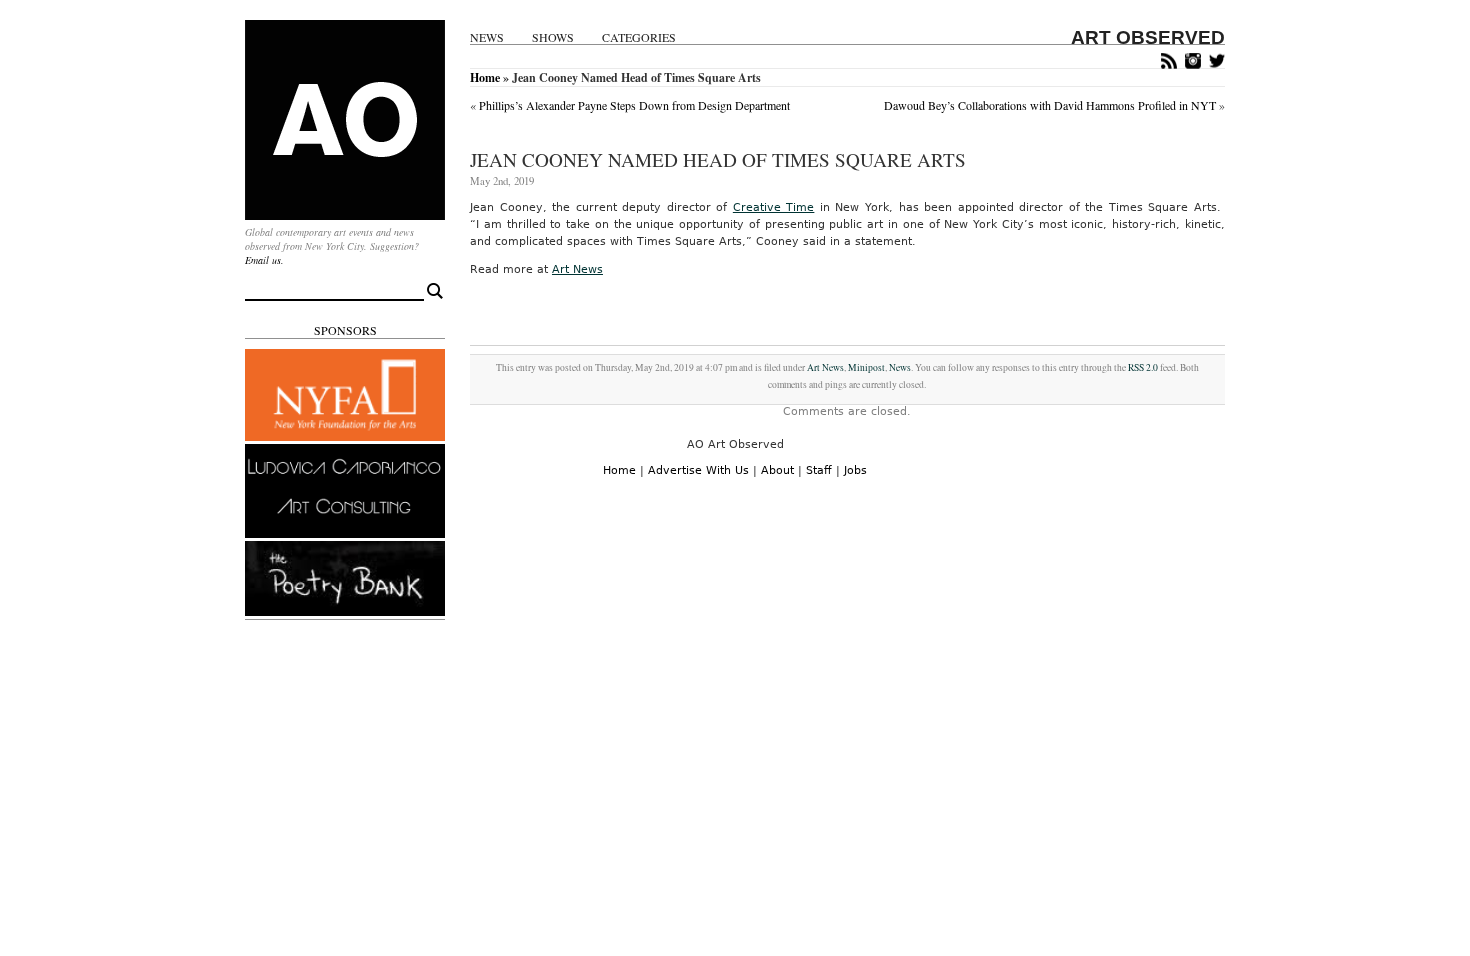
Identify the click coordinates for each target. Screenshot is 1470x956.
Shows (553, 37)
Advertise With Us (698, 470)
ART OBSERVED (1148, 37)
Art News (577, 269)
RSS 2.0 (1143, 367)
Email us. (264, 260)
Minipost (866, 367)
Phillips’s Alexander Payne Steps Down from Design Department (634, 105)
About (777, 470)
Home (485, 77)
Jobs (855, 470)
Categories (639, 37)
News (487, 37)
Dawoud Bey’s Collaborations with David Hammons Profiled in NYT (1050, 105)
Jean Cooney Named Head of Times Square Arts (718, 159)
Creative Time (774, 207)
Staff (819, 470)
